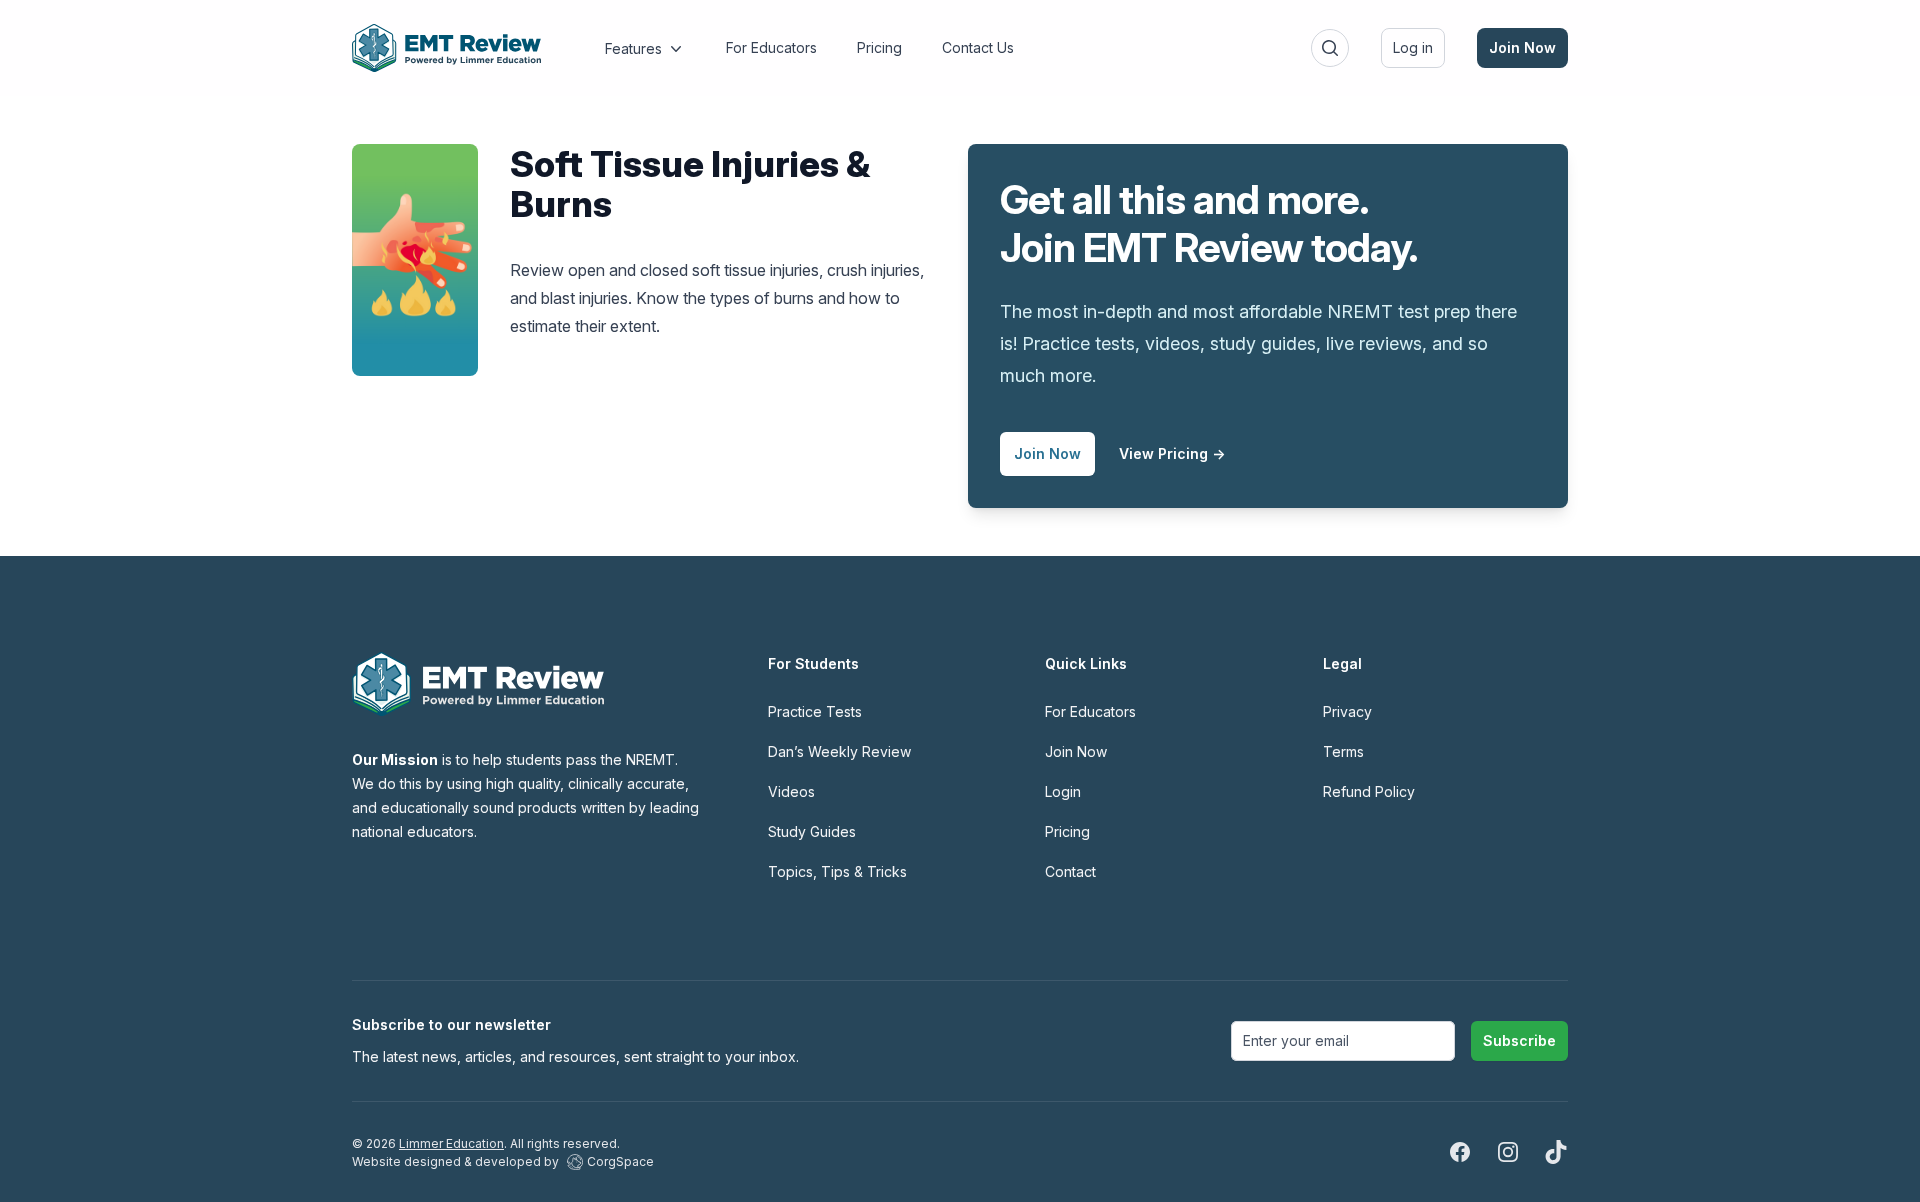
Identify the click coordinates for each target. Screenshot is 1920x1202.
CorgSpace (620, 1161)
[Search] (1330, 48)
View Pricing (1172, 453)
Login (1063, 791)
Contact (1070, 871)
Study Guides (812, 831)
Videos (791, 791)
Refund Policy (1369, 791)
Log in (1413, 47)
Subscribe (1519, 1040)
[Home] (446, 48)
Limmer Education (451, 1143)
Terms (1343, 751)
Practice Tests (815, 711)
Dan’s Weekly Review (839, 751)
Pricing (1067, 831)
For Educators (1090, 711)
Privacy (1347, 711)
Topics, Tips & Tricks (837, 871)
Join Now (1522, 47)
